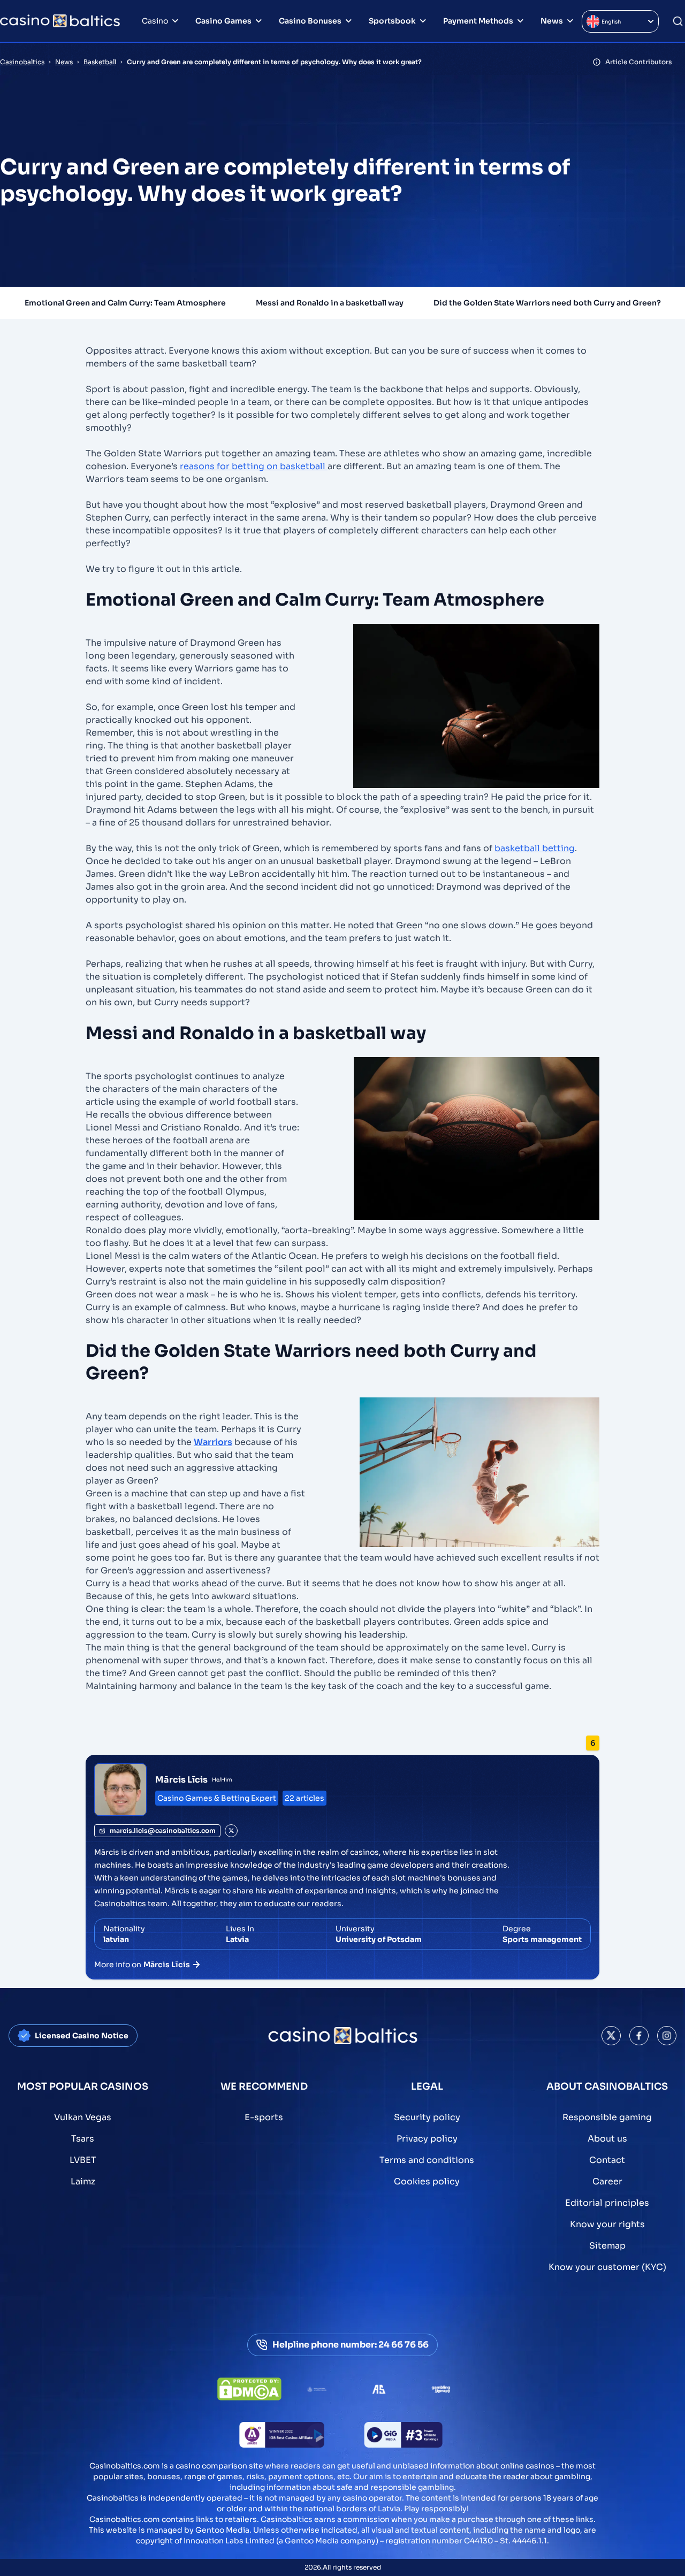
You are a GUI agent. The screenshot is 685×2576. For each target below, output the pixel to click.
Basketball (100, 62)
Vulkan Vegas (83, 2117)
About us (607, 2139)
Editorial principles (607, 2203)
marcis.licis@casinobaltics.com (163, 1830)
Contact (607, 2160)
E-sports (264, 2117)
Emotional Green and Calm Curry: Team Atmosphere (125, 303)
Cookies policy (427, 2181)
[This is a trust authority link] (317, 2389)
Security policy (427, 2117)
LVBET (83, 2160)
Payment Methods (478, 21)
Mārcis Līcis (181, 1780)
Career (607, 2181)
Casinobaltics (22, 62)
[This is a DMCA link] (249, 2389)
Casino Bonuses (310, 21)
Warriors (213, 1442)
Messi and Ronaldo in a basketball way (330, 303)
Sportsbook (392, 21)
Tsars (83, 2139)
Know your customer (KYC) (607, 2267)
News (552, 21)
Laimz (83, 2181)
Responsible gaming (607, 2117)
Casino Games (223, 21)
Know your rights (607, 2224)
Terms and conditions (427, 2160)
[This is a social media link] (611, 2036)
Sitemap (607, 2246)
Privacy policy (427, 2139)
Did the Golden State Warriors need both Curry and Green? (547, 303)
